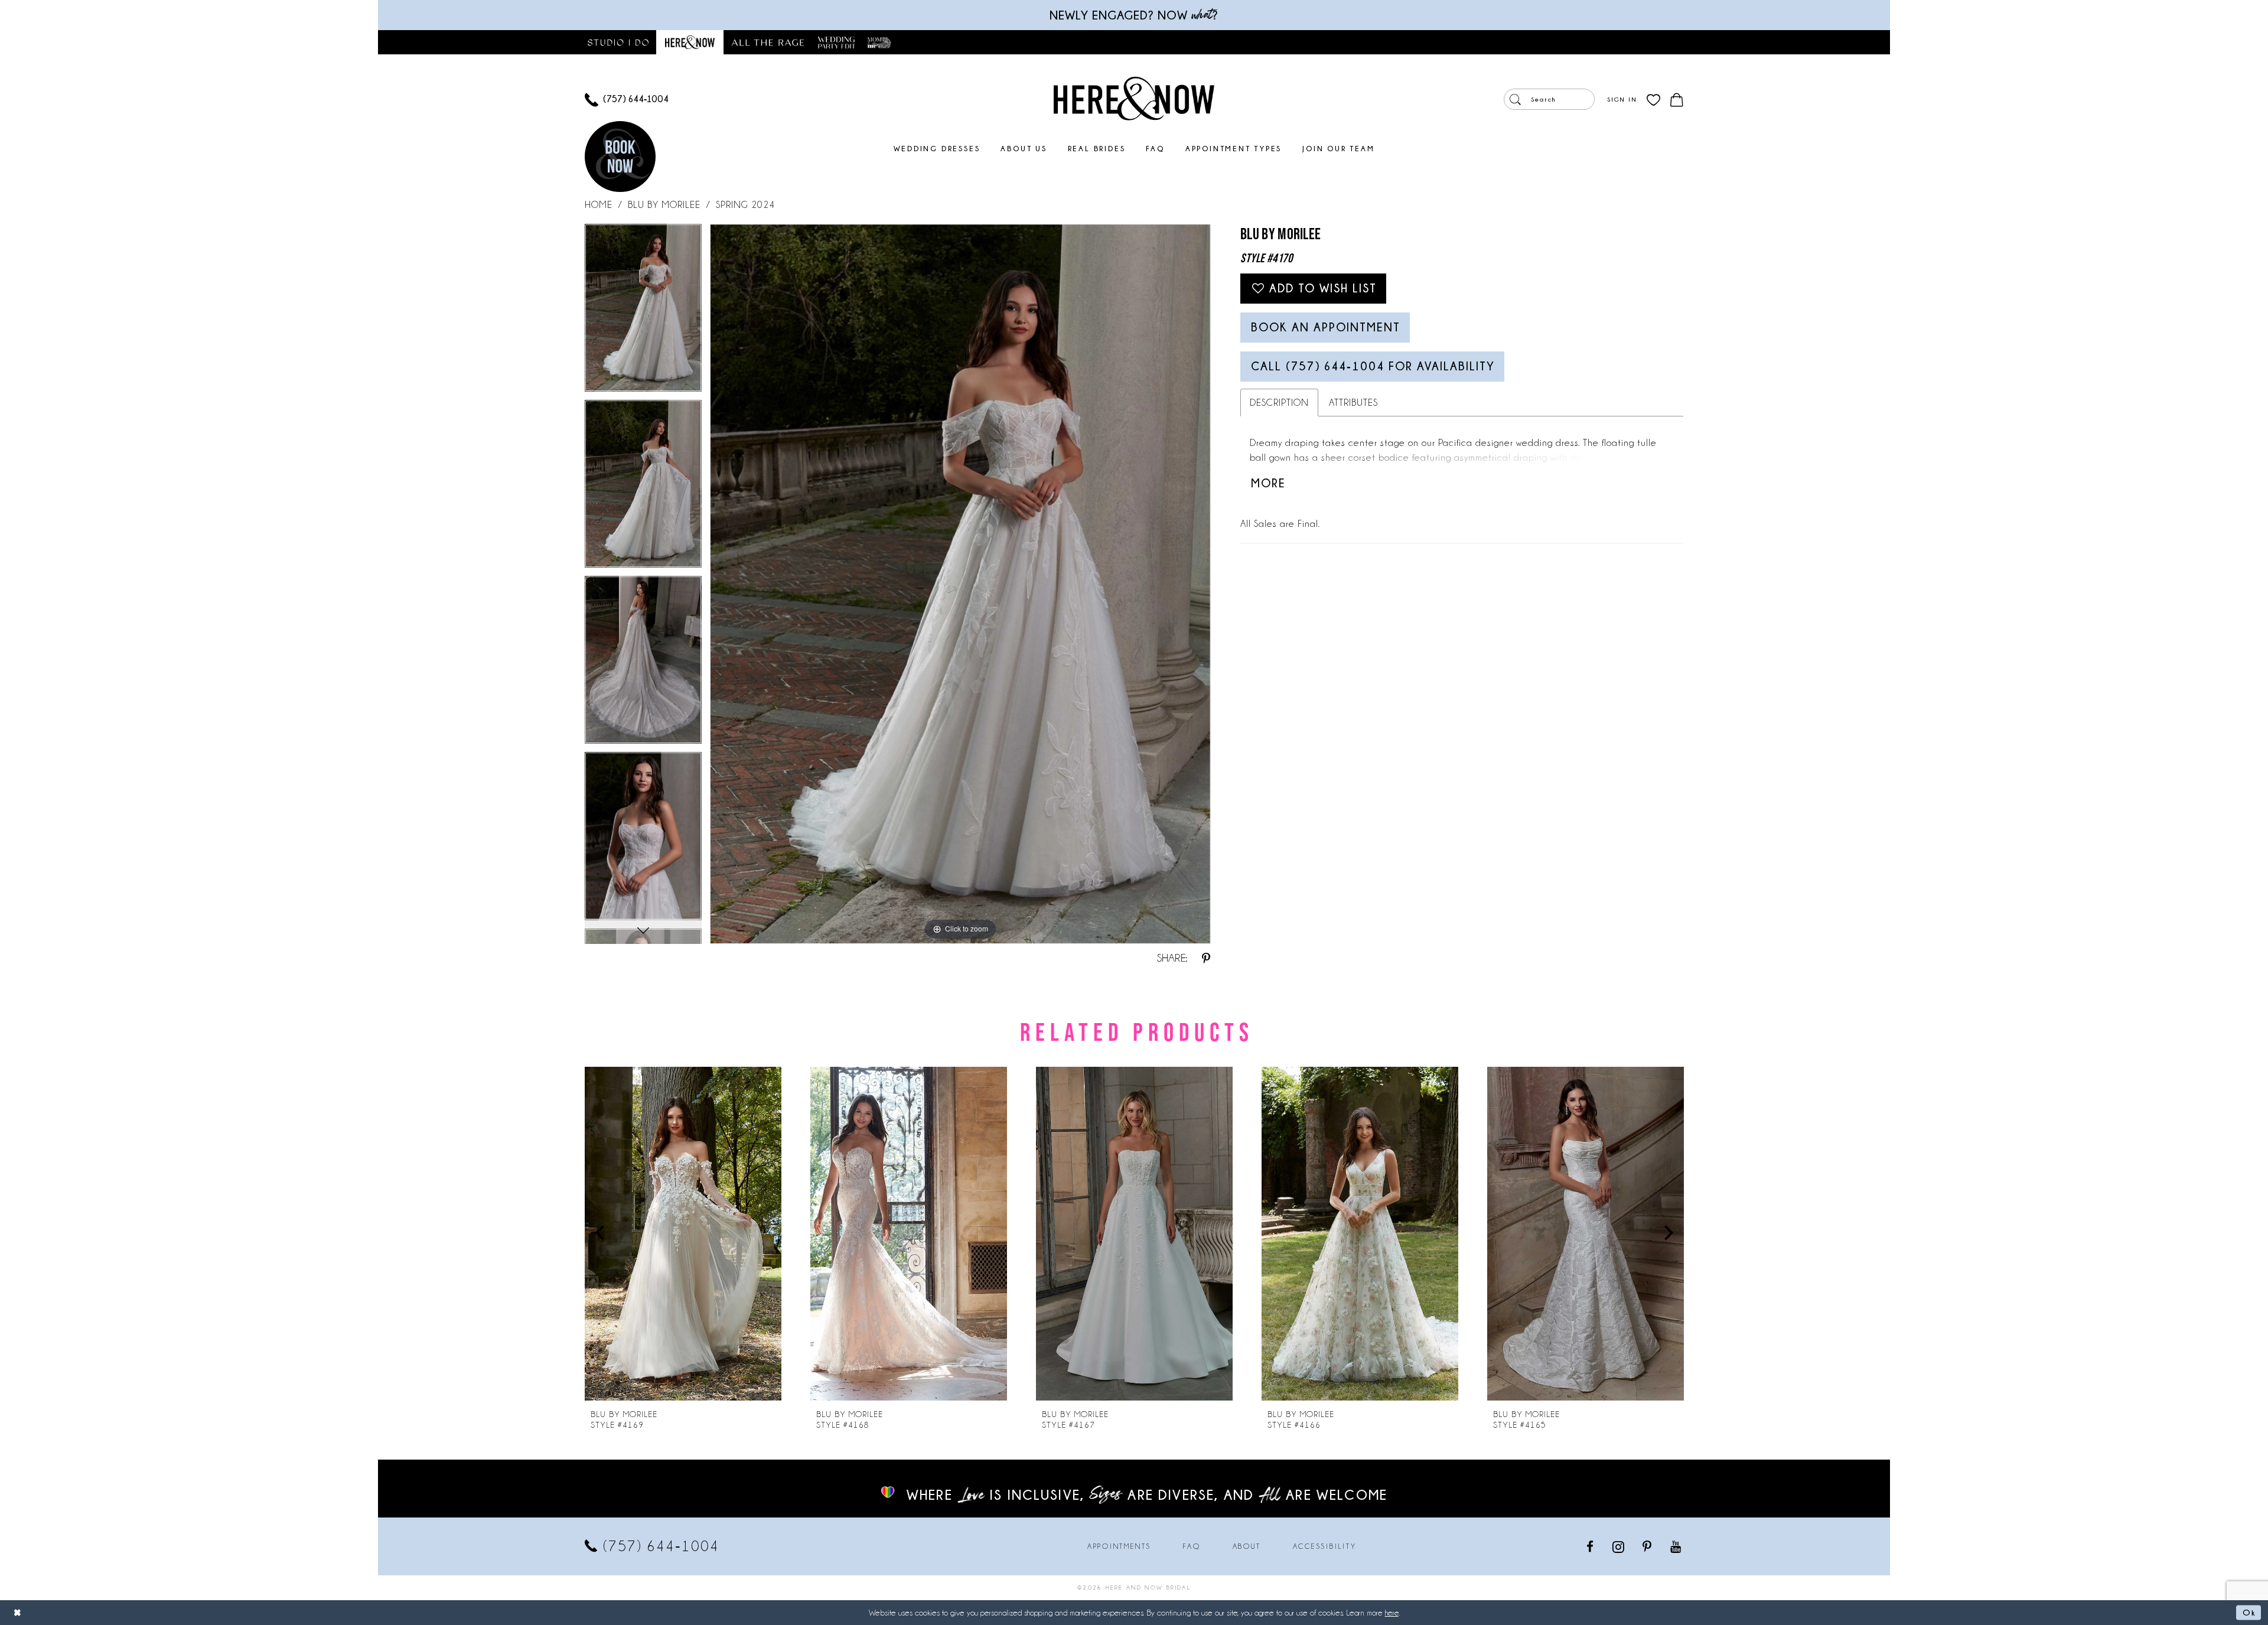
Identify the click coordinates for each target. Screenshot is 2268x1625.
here (1392, 1613)
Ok (2249, 1612)
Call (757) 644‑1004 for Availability (1373, 366)
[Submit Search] (1515, 99)
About (1247, 1546)
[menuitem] (627, 100)
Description (1279, 403)
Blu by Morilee (664, 205)
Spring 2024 (745, 205)
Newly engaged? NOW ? (1134, 15)
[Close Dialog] (18, 1612)
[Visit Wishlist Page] (1653, 100)
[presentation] (683, 1234)
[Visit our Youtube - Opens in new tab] (1676, 1546)
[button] (1622, 99)
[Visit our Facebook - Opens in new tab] (1591, 1546)
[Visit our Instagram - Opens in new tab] (1619, 1546)
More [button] (1268, 483)
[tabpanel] (643, 312)
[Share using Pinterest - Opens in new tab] (1206, 958)
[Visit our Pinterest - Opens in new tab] (1648, 1546)
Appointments (1119, 1546)
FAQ (1192, 1546)
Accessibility (1325, 1546)
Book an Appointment (1326, 327)
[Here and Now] (1134, 98)
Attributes (1353, 403)
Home (599, 205)
